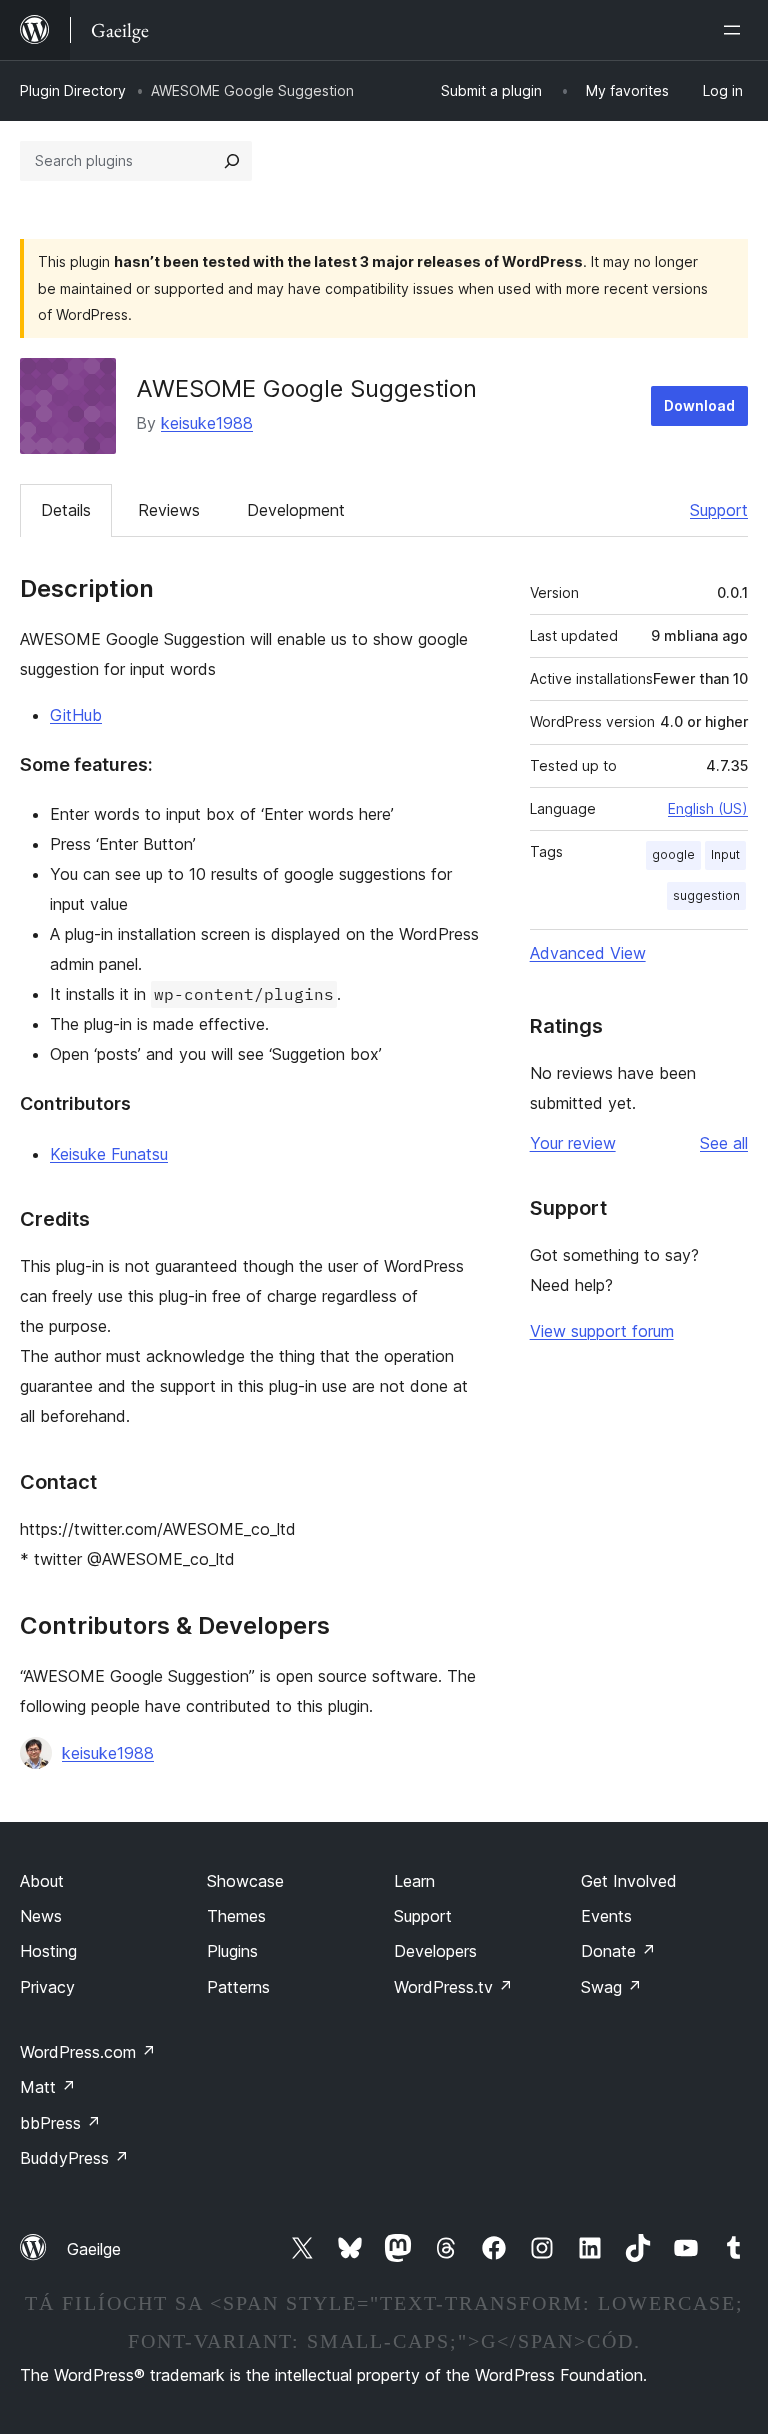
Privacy (47, 1987)
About (42, 1881)
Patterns (238, 1987)
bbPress (60, 2123)
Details (66, 510)
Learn (414, 1881)
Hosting (48, 1951)
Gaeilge (94, 2249)
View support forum (602, 1331)
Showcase (245, 1881)
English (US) (708, 808)
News (41, 1916)
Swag (611, 1987)
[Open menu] (736, 30)
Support (719, 510)
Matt (48, 2087)
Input (725, 854)
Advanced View (588, 953)
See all (724, 1143)
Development (296, 510)
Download (699, 405)
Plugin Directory (73, 90)
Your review (573, 1143)
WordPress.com (88, 2052)
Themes (236, 1916)
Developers (435, 1951)
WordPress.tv (453, 1987)
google (673, 854)
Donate (618, 1951)
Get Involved (629, 1881)
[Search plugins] (232, 161)
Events (606, 1916)
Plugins (232, 1951)
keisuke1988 (207, 423)
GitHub (76, 715)
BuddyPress (74, 2158)
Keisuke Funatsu (109, 1154)
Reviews (169, 510)
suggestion (706, 895)
